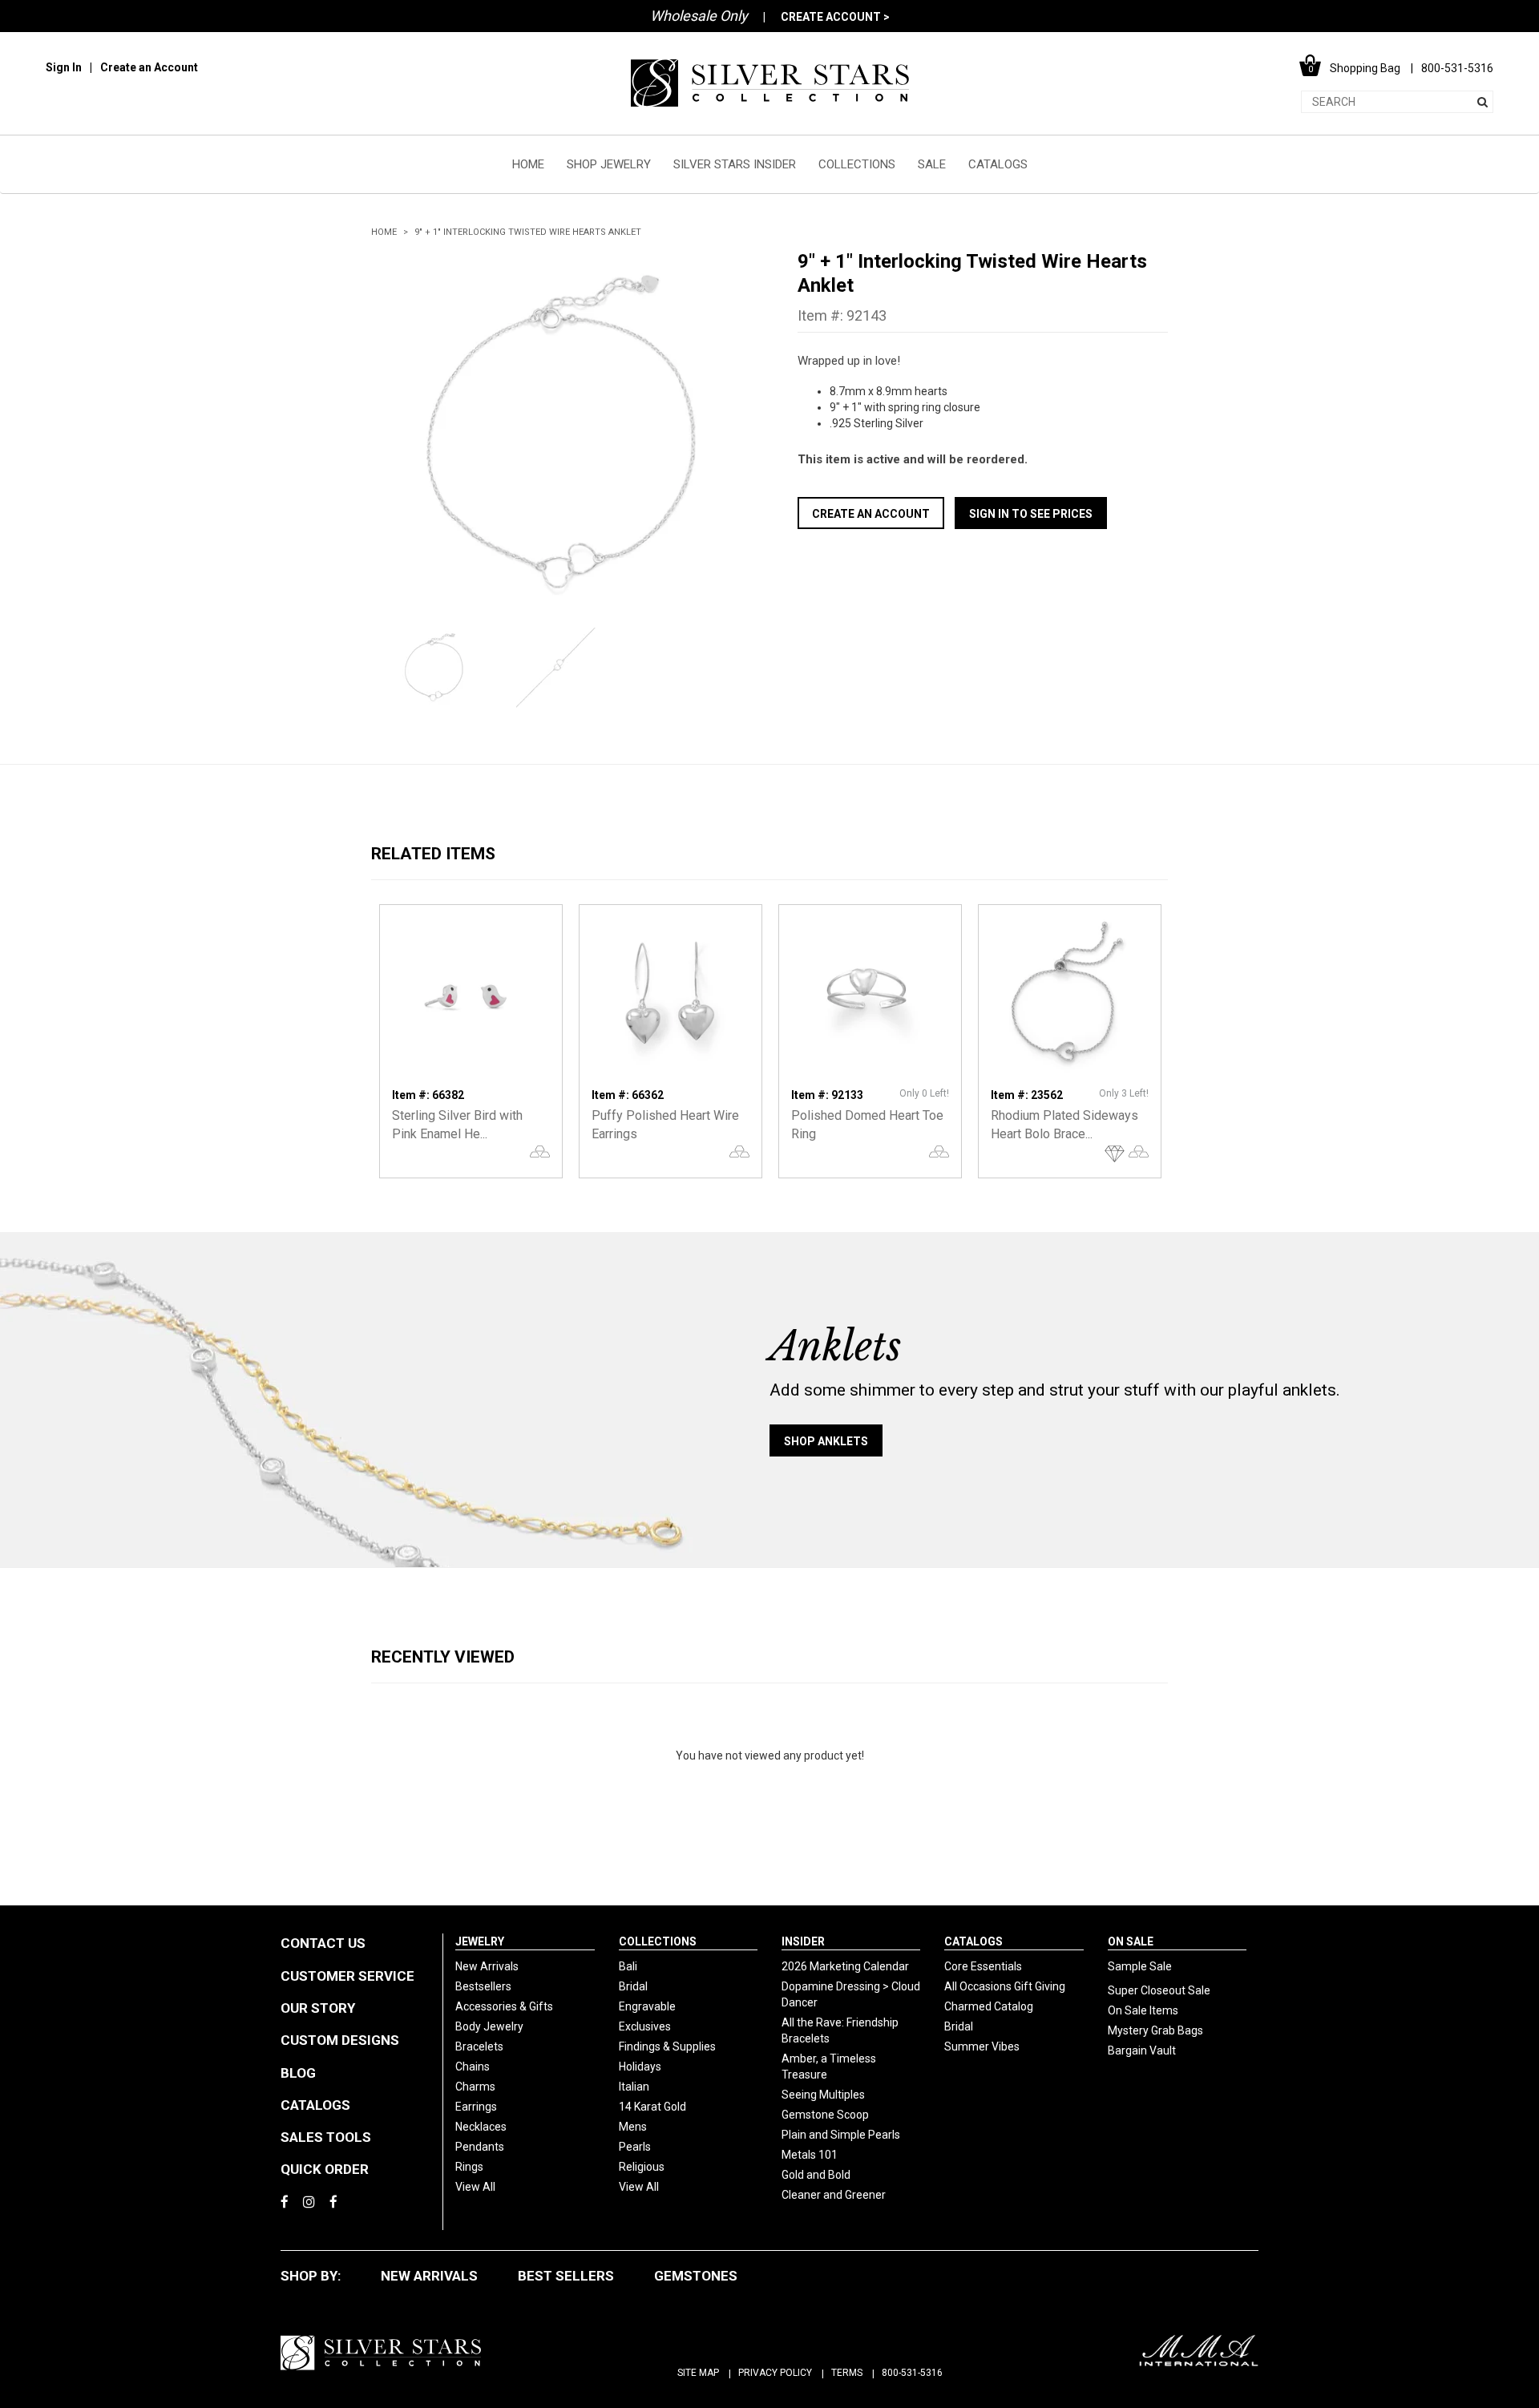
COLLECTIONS (857, 164)
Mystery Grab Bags (1155, 2030)
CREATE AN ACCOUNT (871, 514)
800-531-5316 (912, 2373)
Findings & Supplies (667, 2046)
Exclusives (645, 2026)
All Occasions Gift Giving (1005, 1986)
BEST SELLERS (566, 2276)
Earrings (476, 2107)
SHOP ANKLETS (826, 1441)
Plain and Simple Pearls (841, 2135)
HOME (528, 164)
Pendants (480, 2147)
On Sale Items (1143, 2010)
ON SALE (1131, 1941)
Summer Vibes (982, 2046)
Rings (469, 2167)
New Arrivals (487, 1966)
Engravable (647, 2006)
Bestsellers (483, 1986)
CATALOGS (998, 164)
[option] (556, 434)
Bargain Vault (1142, 2050)
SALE (932, 164)
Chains (473, 2067)
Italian (634, 2087)
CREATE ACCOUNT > (835, 17)
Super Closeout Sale (1159, 1990)
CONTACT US (323, 1943)
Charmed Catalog (989, 2006)
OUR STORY (318, 2008)
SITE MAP (698, 2373)
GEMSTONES (696, 2276)
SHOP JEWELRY (609, 164)
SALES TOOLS (326, 2137)
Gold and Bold (816, 2175)
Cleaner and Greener (834, 2195)
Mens (633, 2127)
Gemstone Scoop (825, 2115)
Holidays (640, 2067)
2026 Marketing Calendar (845, 1966)
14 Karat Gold (652, 2107)
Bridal (633, 1986)
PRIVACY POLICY (775, 2373)
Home (384, 232)
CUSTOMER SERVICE (347, 1976)
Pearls (635, 2147)
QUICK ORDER (325, 2169)
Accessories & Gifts (504, 2006)
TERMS (847, 2373)
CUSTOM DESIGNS (340, 2040)
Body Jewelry (489, 2026)
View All (475, 2187)
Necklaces (481, 2127)
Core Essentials (983, 1966)
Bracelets (479, 2046)
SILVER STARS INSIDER (735, 164)
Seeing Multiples (823, 2095)
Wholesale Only (699, 16)
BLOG (298, 2073)
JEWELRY (480, 1941)
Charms (475, 2087)
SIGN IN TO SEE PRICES (1031, 514)
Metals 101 (810, 2155)
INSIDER (803, 1941)
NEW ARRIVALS (429, 2276)
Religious (642, 2167)
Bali (628, 1966)
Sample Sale (1140, 1966)
